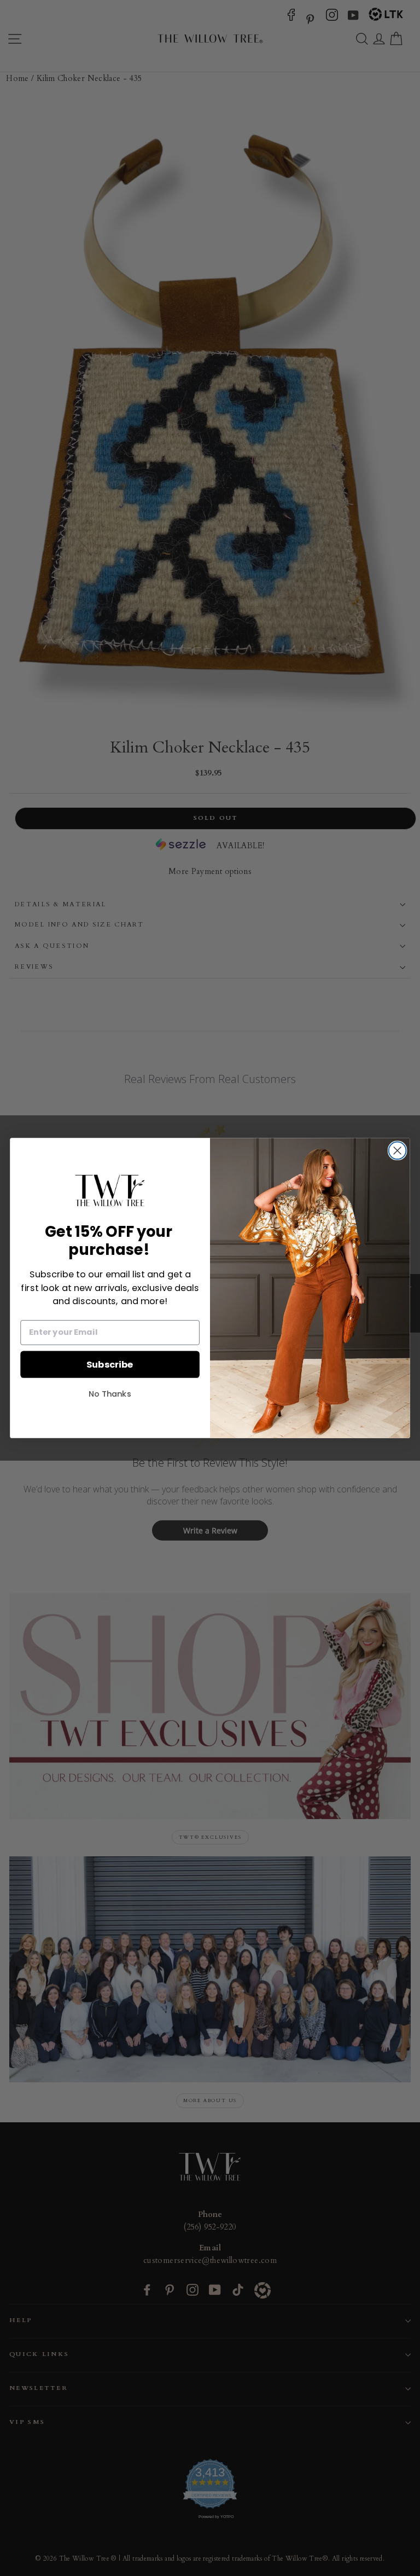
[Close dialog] (398, 1150)
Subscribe (110, 1364)
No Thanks (110, 1394)
